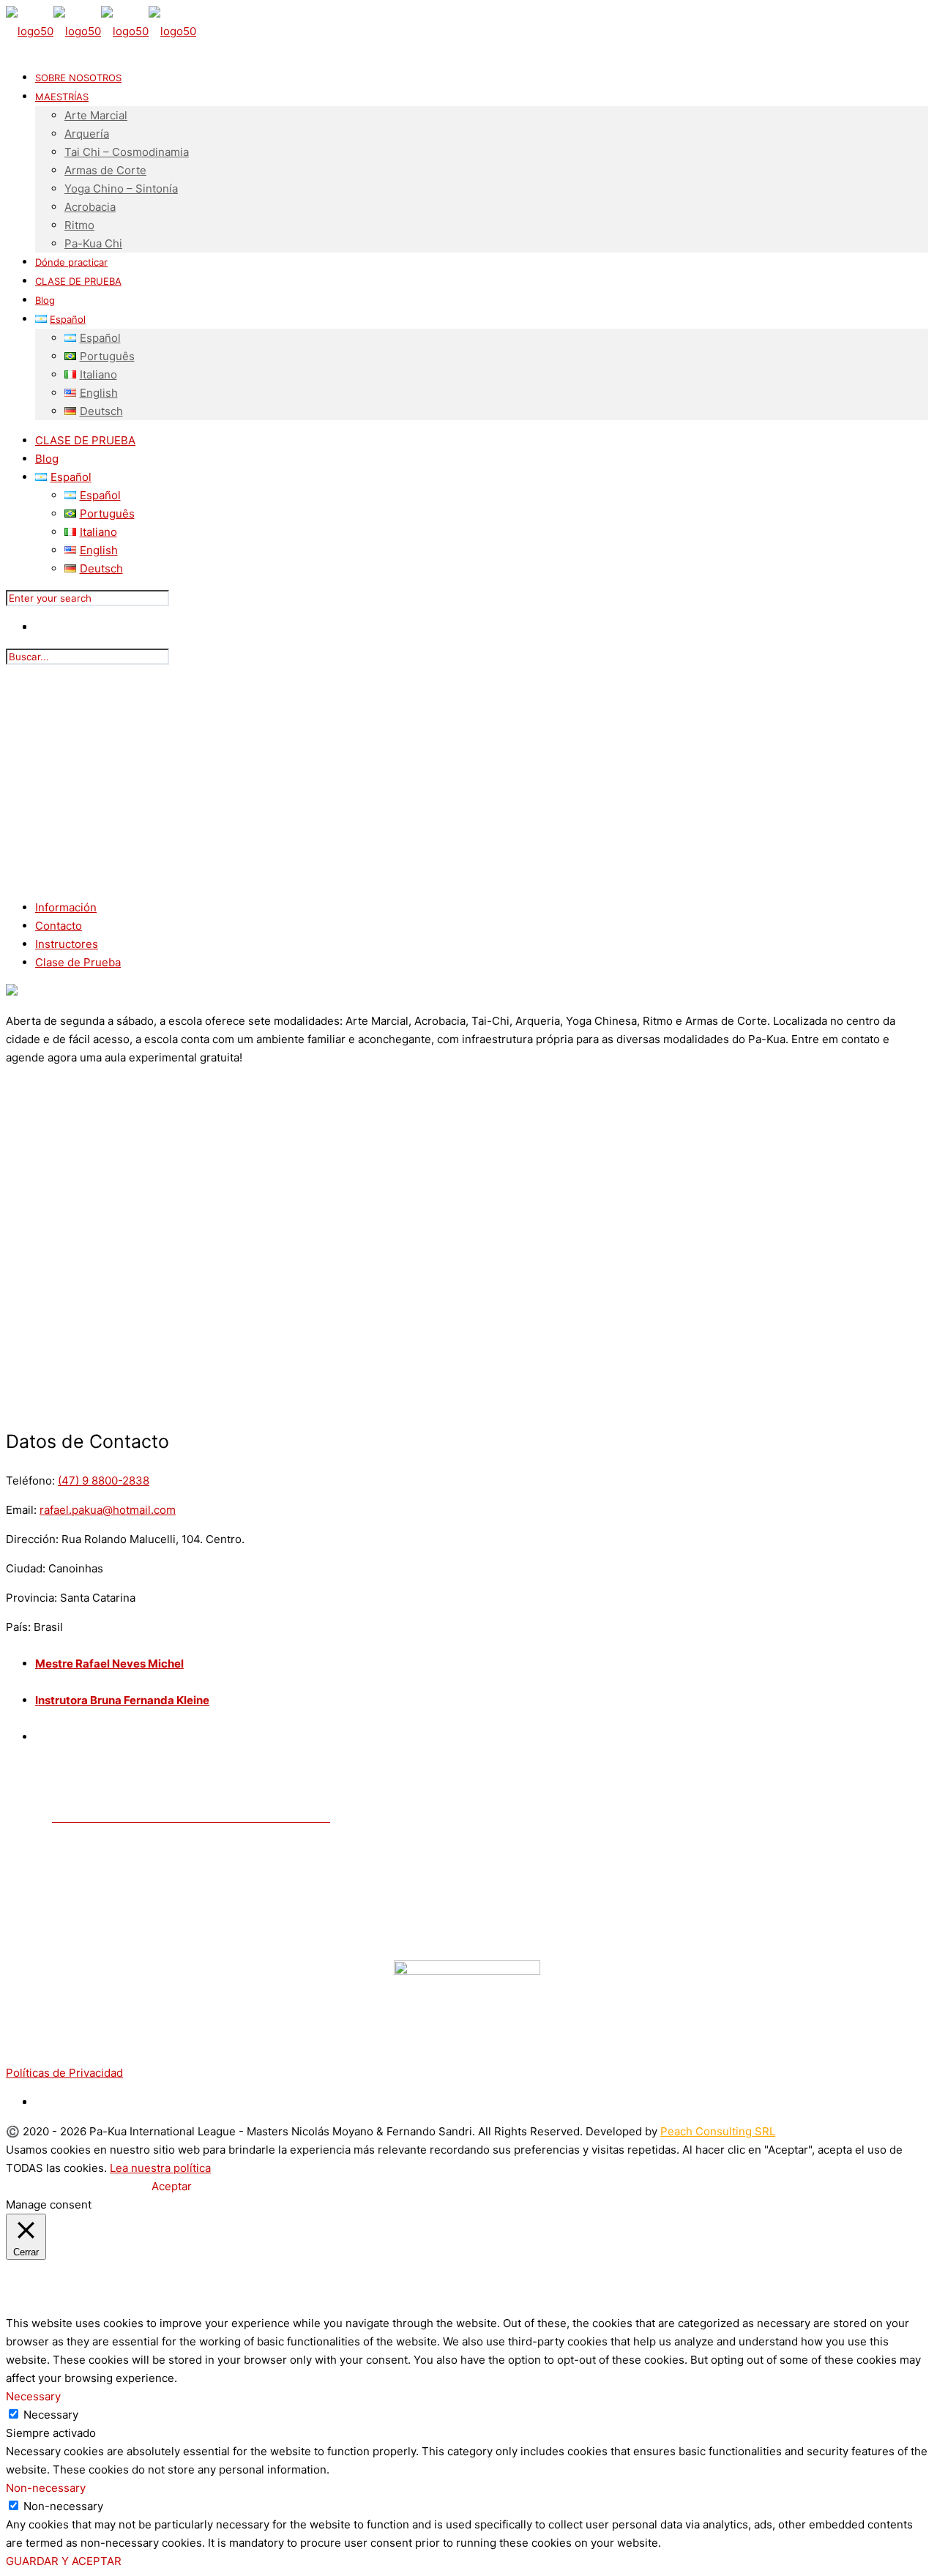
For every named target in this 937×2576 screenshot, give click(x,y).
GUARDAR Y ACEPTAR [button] (64, 2561)
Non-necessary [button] (46, 2488)
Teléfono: (30, 1481)
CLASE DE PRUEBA (85, 440)
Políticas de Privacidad (64, 2073)
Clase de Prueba (78, 962)
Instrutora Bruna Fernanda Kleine (122, 1700)
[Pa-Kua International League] (101, 31)
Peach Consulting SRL (718, 2131)
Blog (47, 459)
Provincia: (31, 1598)
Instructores (67, 944)
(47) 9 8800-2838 (104, 1481)
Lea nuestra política (160, 2168)
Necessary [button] (33, 2396)
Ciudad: (26, 1568)
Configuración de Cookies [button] (77, 2186)
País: (18, 1627)
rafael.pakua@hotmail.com (108, 1510)
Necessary (51, 2415)
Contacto (59, 926)
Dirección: (32, 1539)
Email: (21, 1510)
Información (66, 907)
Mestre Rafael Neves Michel (109, 1664)
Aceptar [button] (172, 2186)
